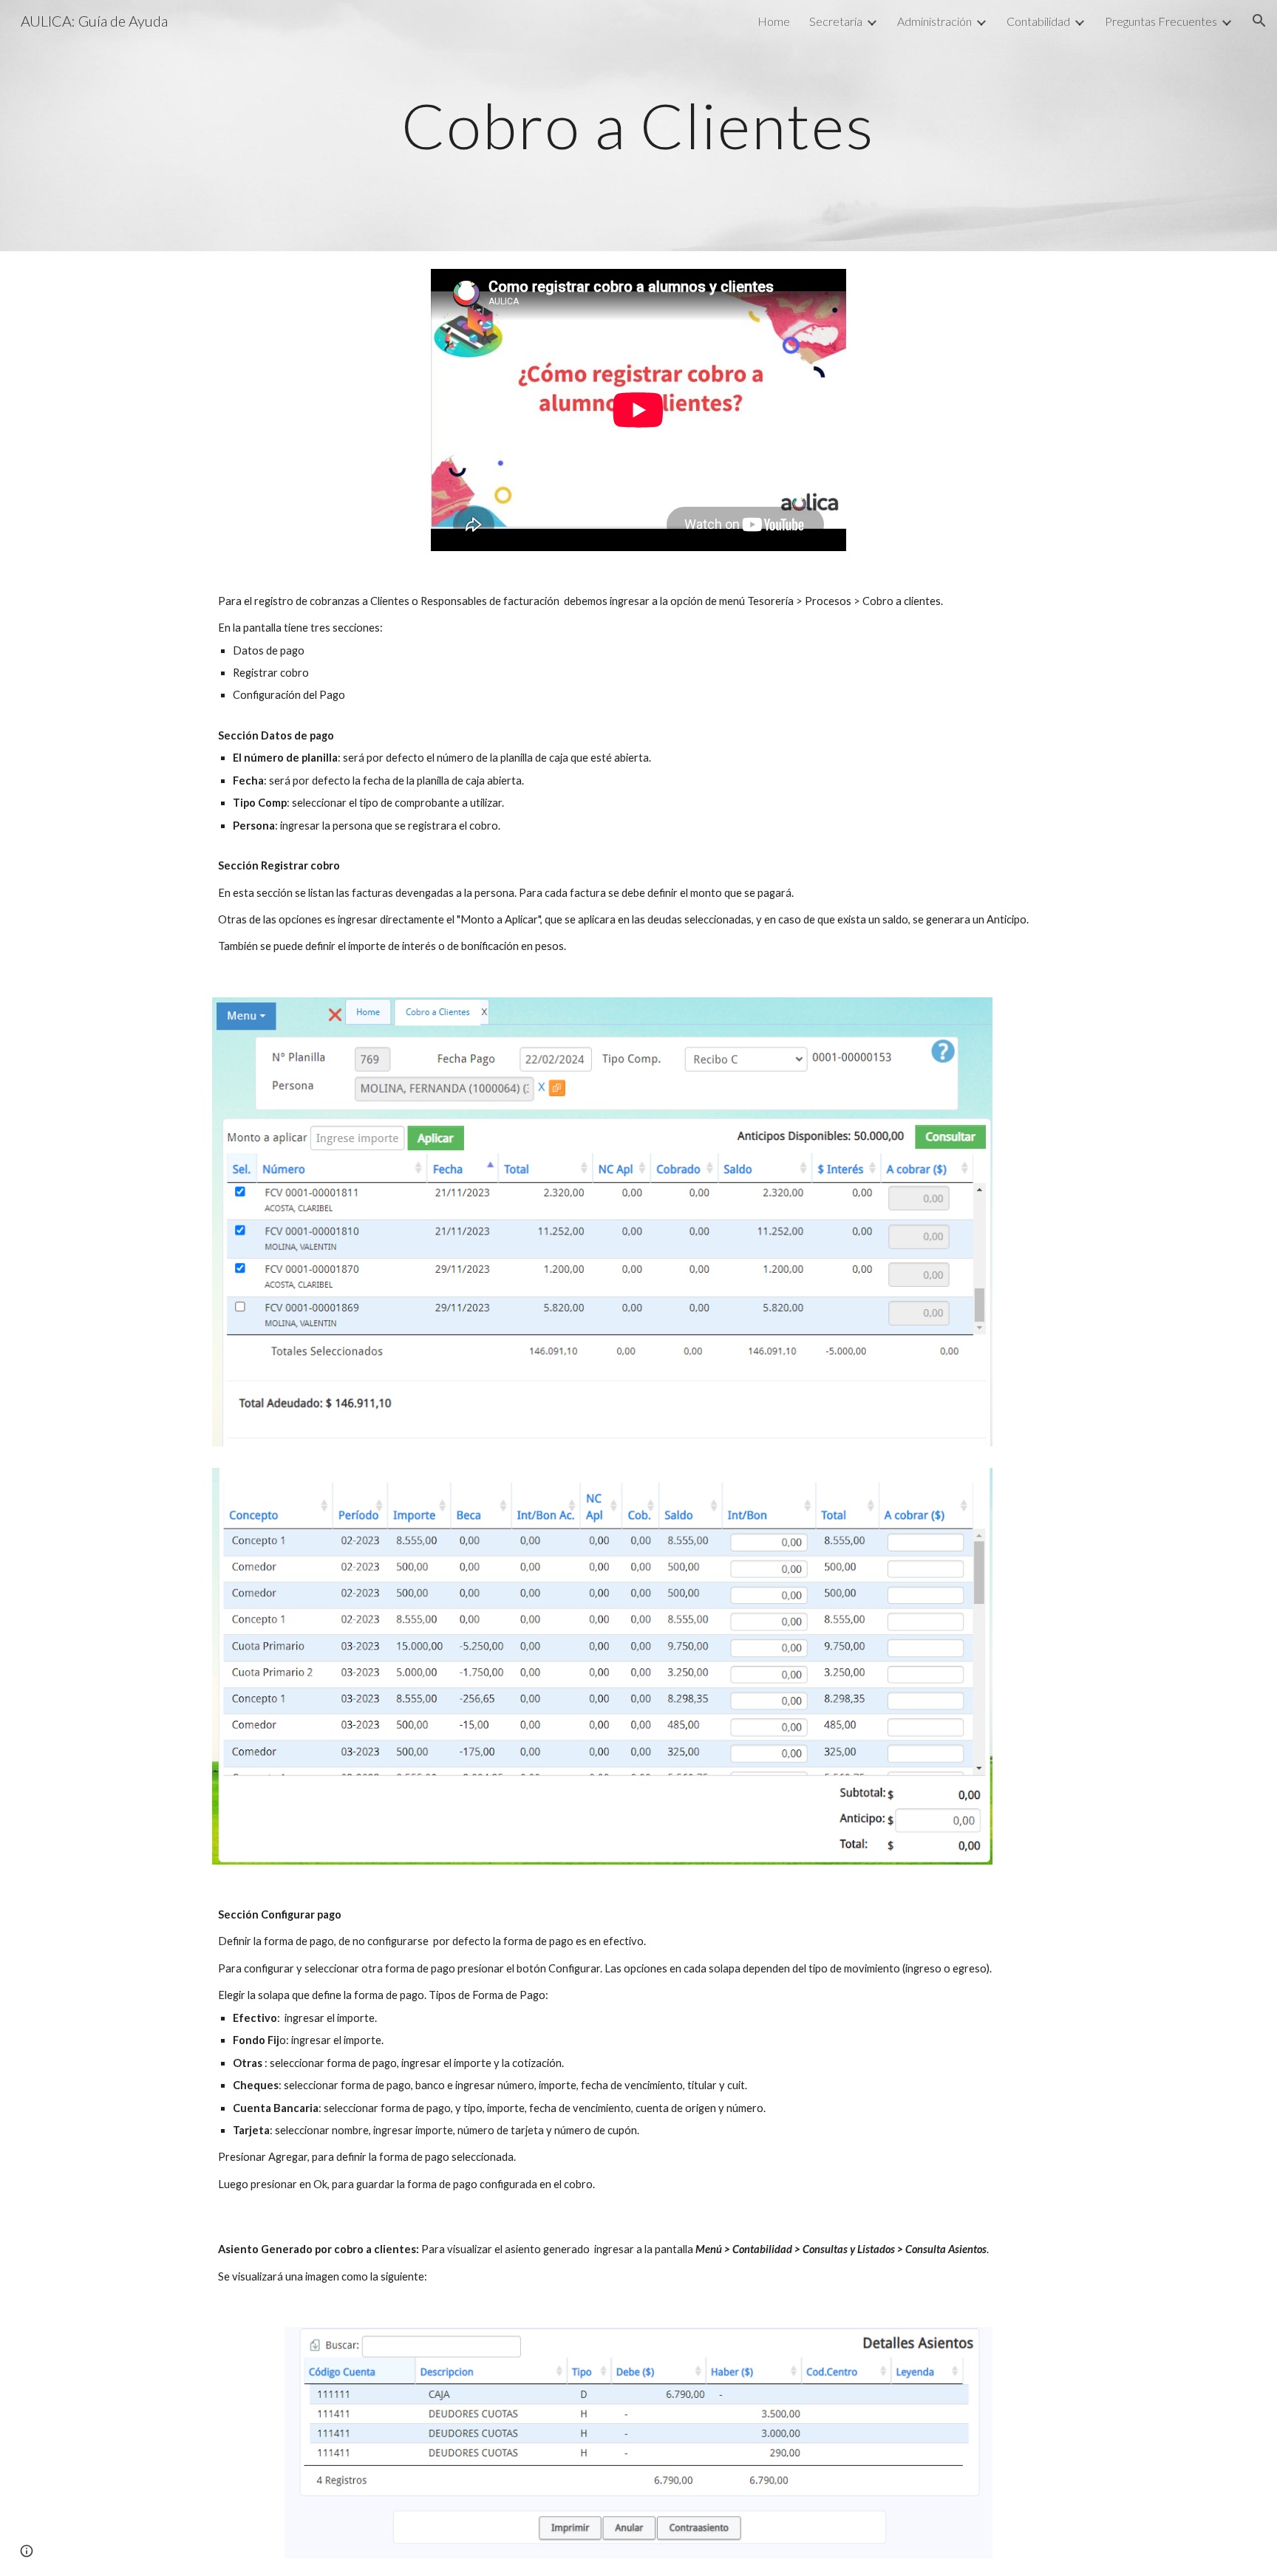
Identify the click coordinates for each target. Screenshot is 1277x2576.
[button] (1259, 21)
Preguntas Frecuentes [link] (1161, 21)
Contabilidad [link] (1038, 21)
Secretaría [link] (836, 21)
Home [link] (774, 21)
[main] (638, 125)
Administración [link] (934, 21)
